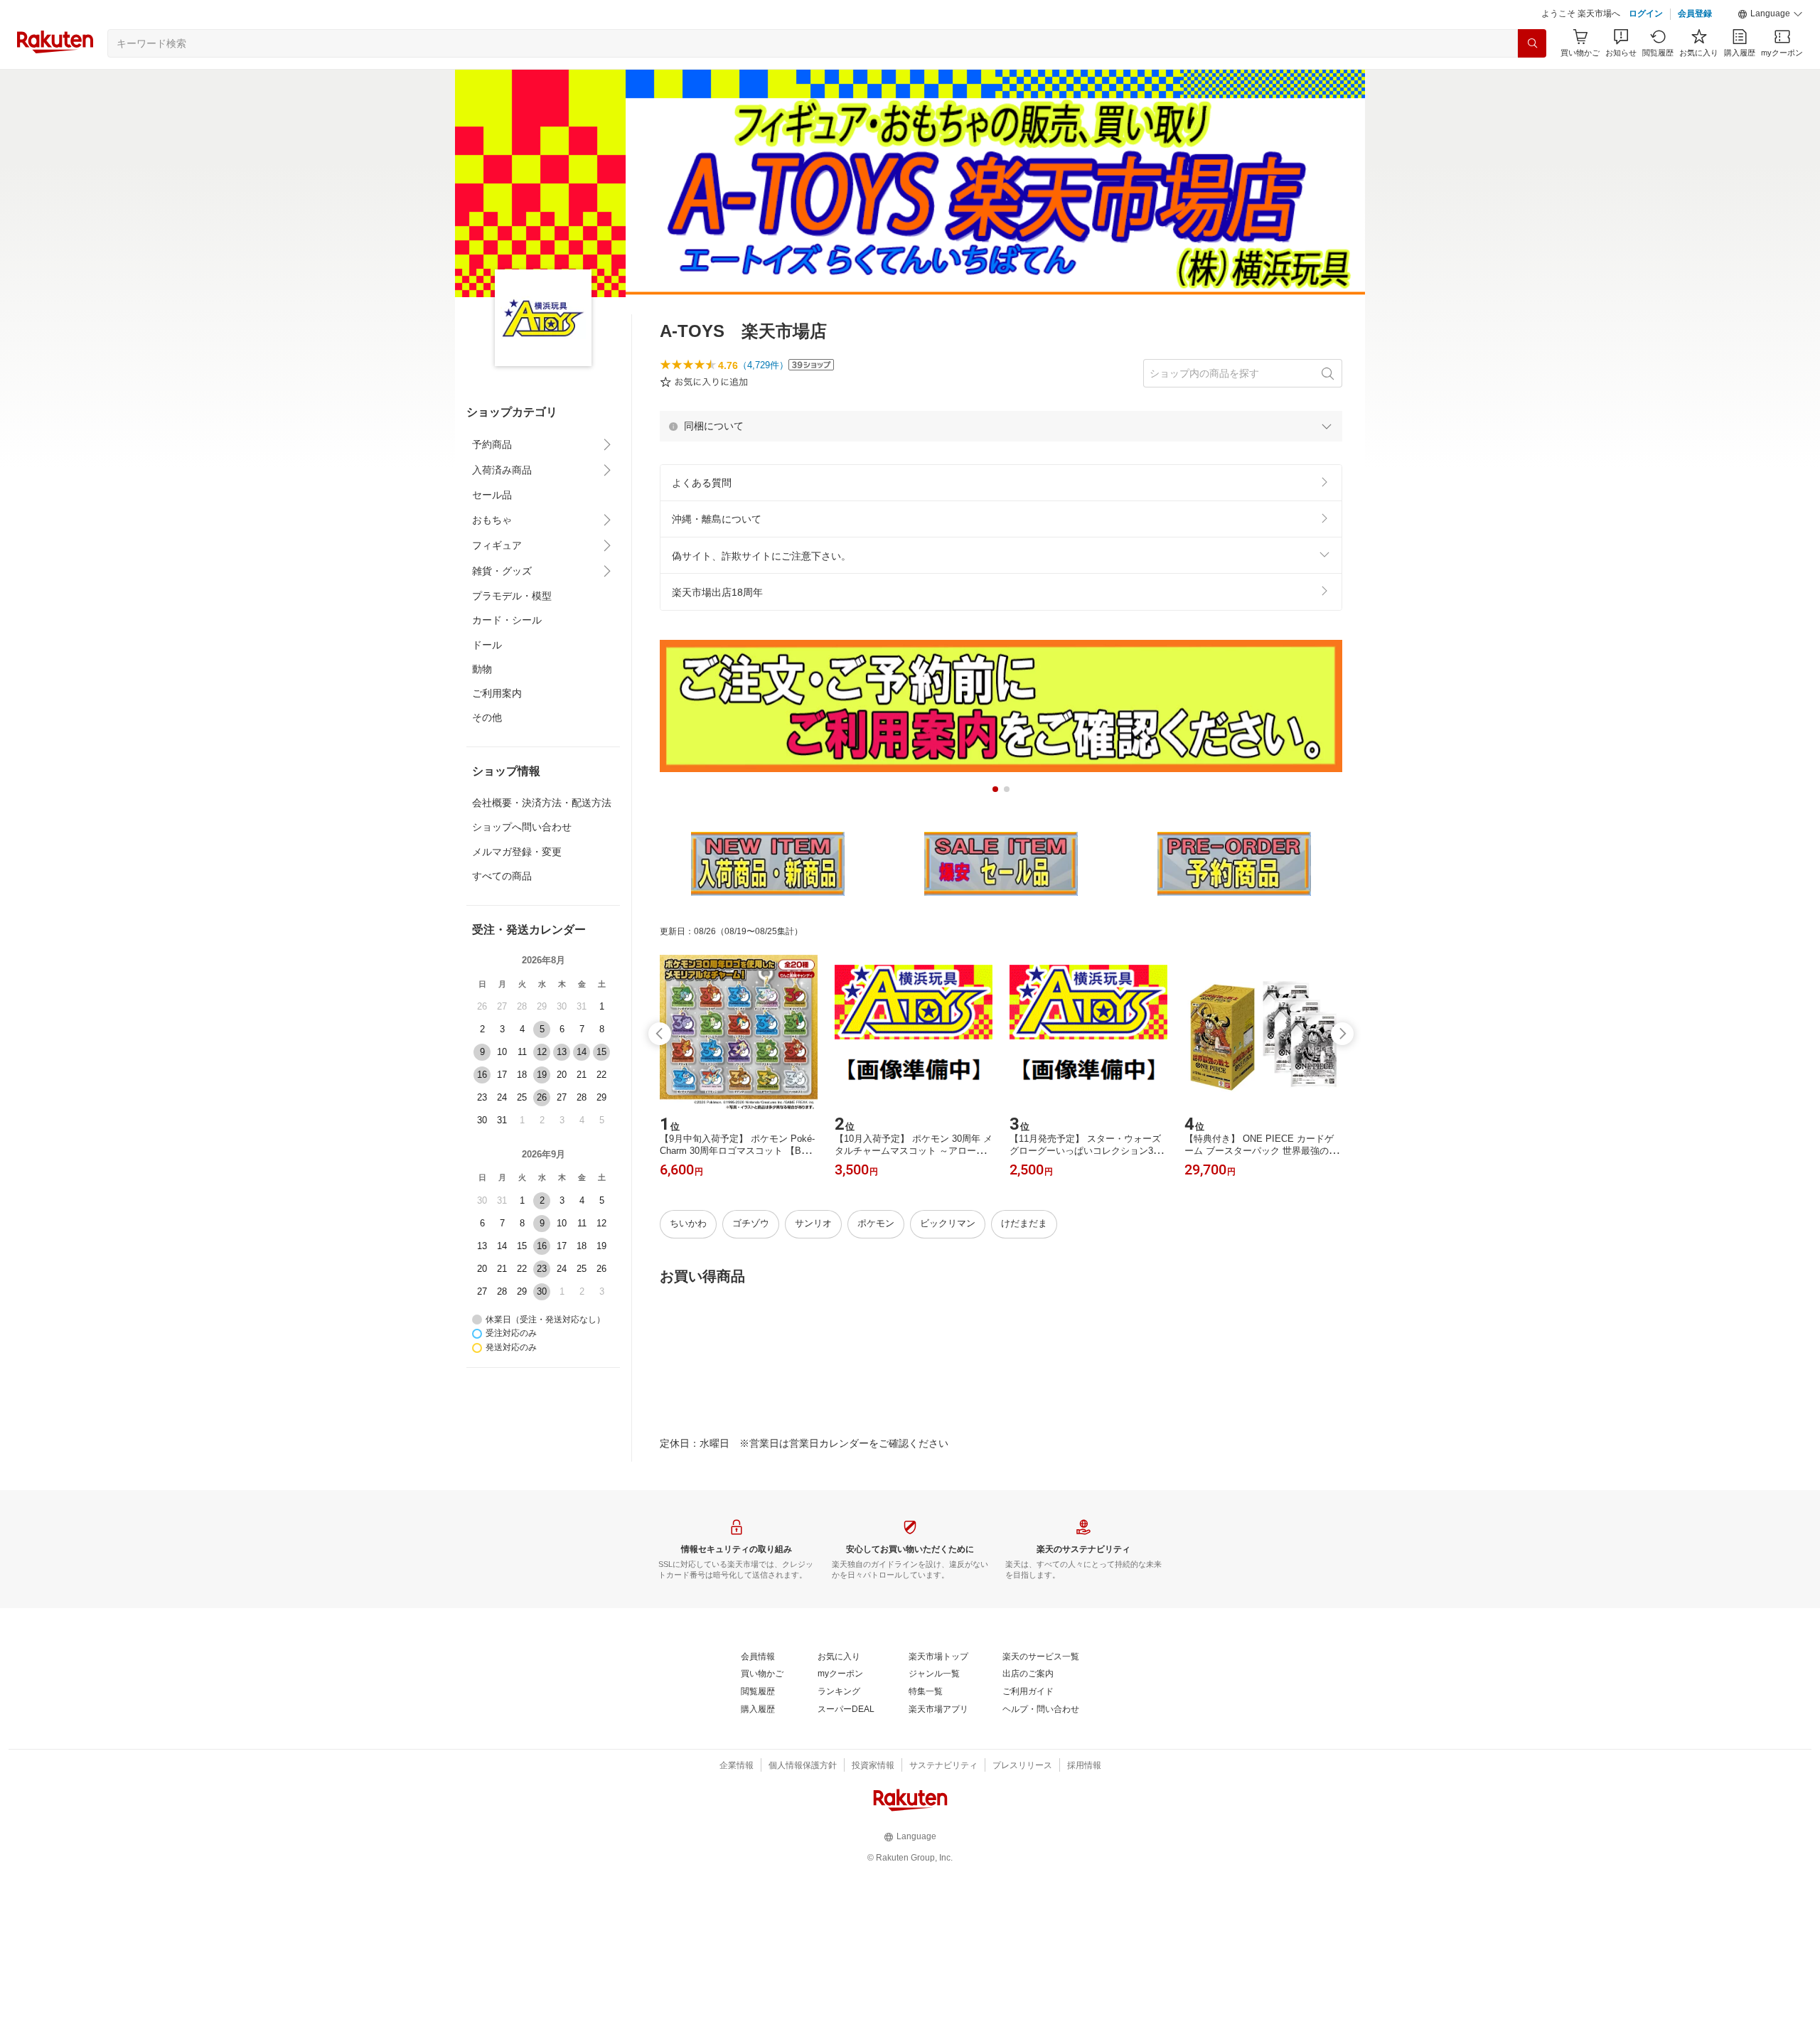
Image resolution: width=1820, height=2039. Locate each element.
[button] (1770, 14)
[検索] (1532, 43)
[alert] (1001, 426)
